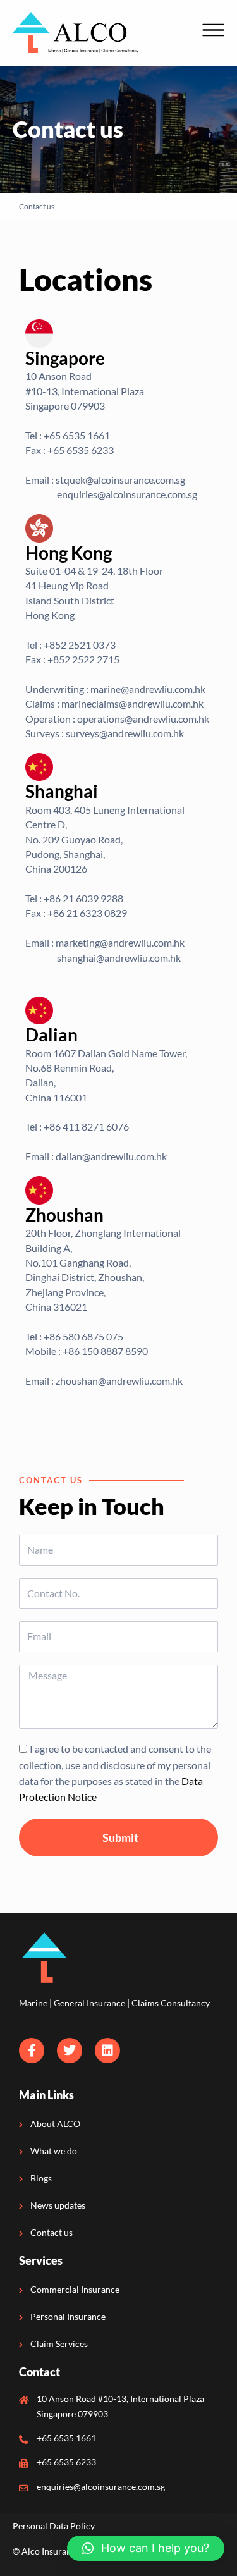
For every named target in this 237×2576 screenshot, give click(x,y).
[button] (146, 2548)
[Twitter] (70, 2051)
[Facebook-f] (32, 2051)
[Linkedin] (107, 2051)
